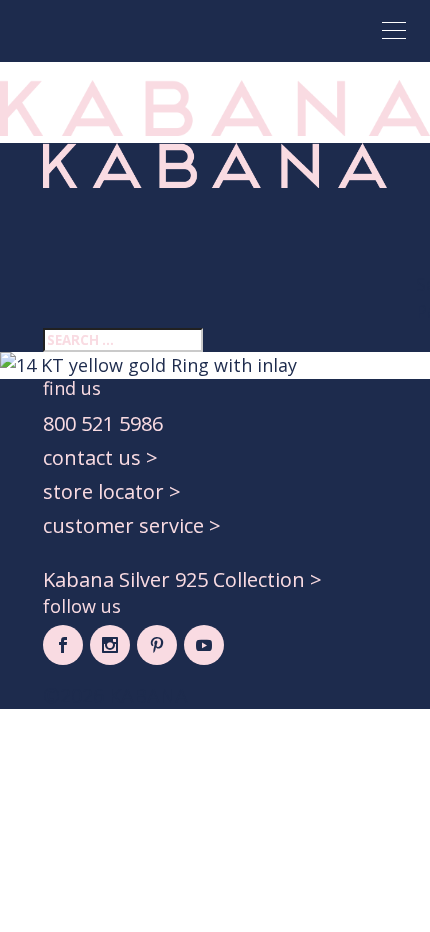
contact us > (100, 457)
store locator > (112, 491)
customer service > (132, 525)
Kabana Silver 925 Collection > (182, 579)
